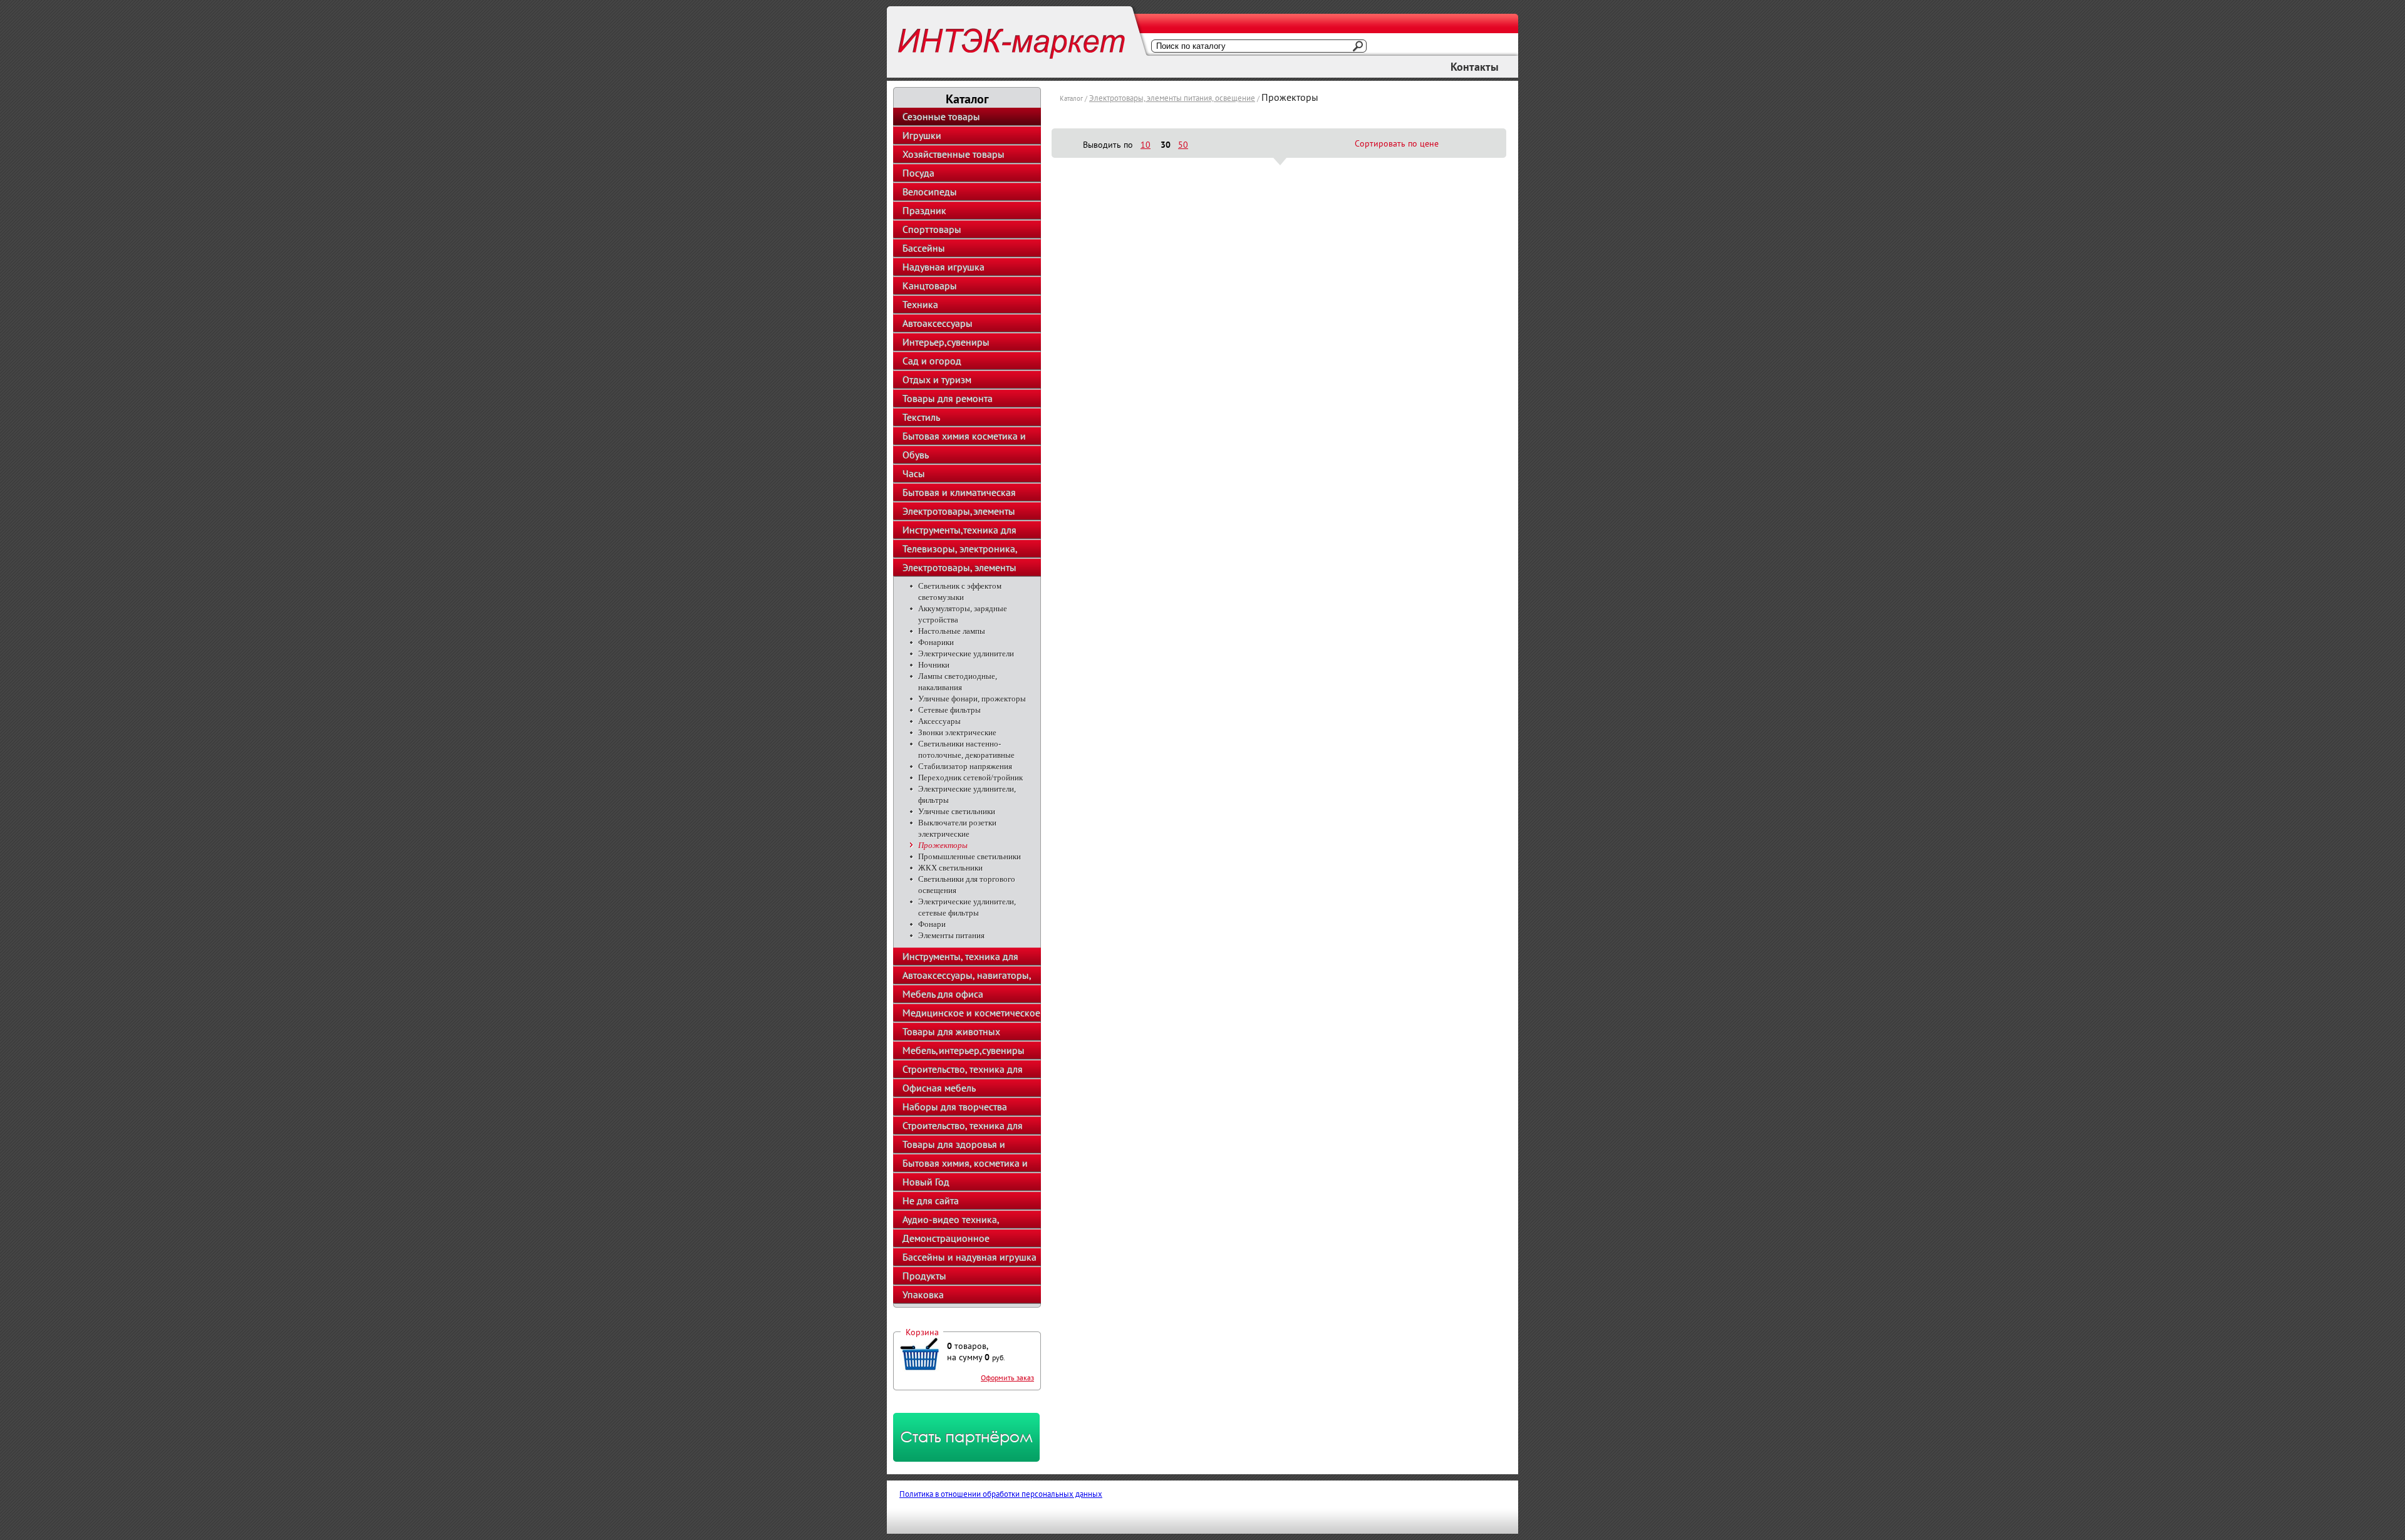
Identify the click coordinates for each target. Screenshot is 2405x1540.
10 (1146, 145)
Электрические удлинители (966, 654)
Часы (914, 473)
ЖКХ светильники (950, 868)
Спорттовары (932, 229)
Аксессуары (939, 721)
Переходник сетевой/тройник (970, 778)
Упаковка (923, 1295)
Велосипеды (930, 192)
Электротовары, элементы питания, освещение (1172, 98)
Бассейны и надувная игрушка (970, 1257)
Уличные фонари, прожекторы (972, 699)
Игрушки (922, 135)
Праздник (924, 210)
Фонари (932, 924)
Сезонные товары (941, 116)
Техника (920, 304)
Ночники (934, 665)
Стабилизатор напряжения (965, 766)
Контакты (1475, 67)
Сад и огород (932, 361)
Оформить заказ (1007, 1377)
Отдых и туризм (937, 380)
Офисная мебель (939, 1088)
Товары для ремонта (948, 398)
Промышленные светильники (970, 856)
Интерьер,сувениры (946, 342)
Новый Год (926, 1182)
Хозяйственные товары (954, 154)
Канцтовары (930, 286)
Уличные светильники (957, 811)
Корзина (922, 1332)
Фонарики (936, 642)
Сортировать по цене (1397, 143)
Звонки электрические (957, 732)
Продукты (924, 1276)
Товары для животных (951, 1031)
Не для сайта (931, 1201)
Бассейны (924, 248)
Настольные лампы (952, 631)
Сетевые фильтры (949, 710)
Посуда (918, 173)
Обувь (916, 455)
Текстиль (921, 417)
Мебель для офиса (943, 994)
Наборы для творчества (955, 1107)
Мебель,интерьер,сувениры (964, 1050)
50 (1183, 145)
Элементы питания (951, 935)
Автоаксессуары (938, 323)
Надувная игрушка (944, 267)
